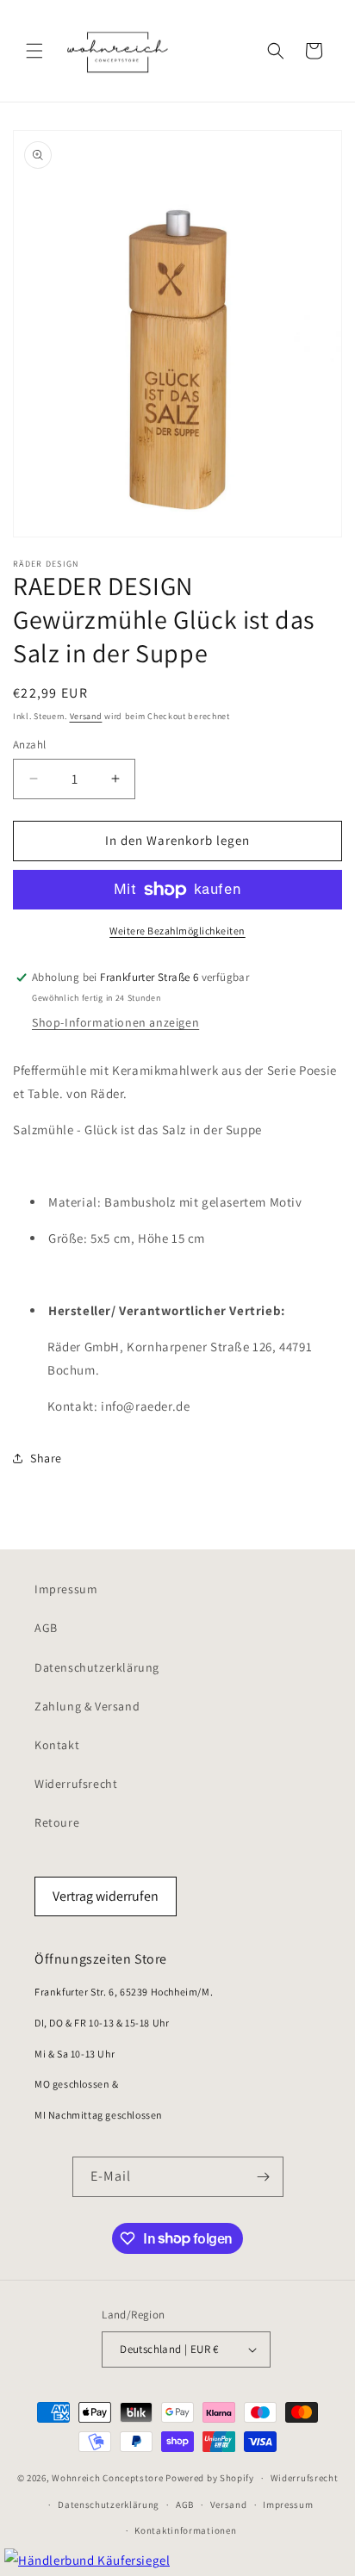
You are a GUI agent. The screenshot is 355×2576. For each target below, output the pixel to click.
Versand (86, 716)
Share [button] (46, 1458)
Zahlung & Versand (87, 1706)
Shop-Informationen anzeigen (115, 1022)
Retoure (57, 1822)
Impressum (66, 1589)
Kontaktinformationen (185, 2530)
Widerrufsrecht (76, 1784)
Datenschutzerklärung (97, 1667)
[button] (34, 51)
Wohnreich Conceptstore (107, 2478)
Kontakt (57, 1745)
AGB (46, 1628)
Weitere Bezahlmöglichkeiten (177, 931)
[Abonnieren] (264, 2177)
